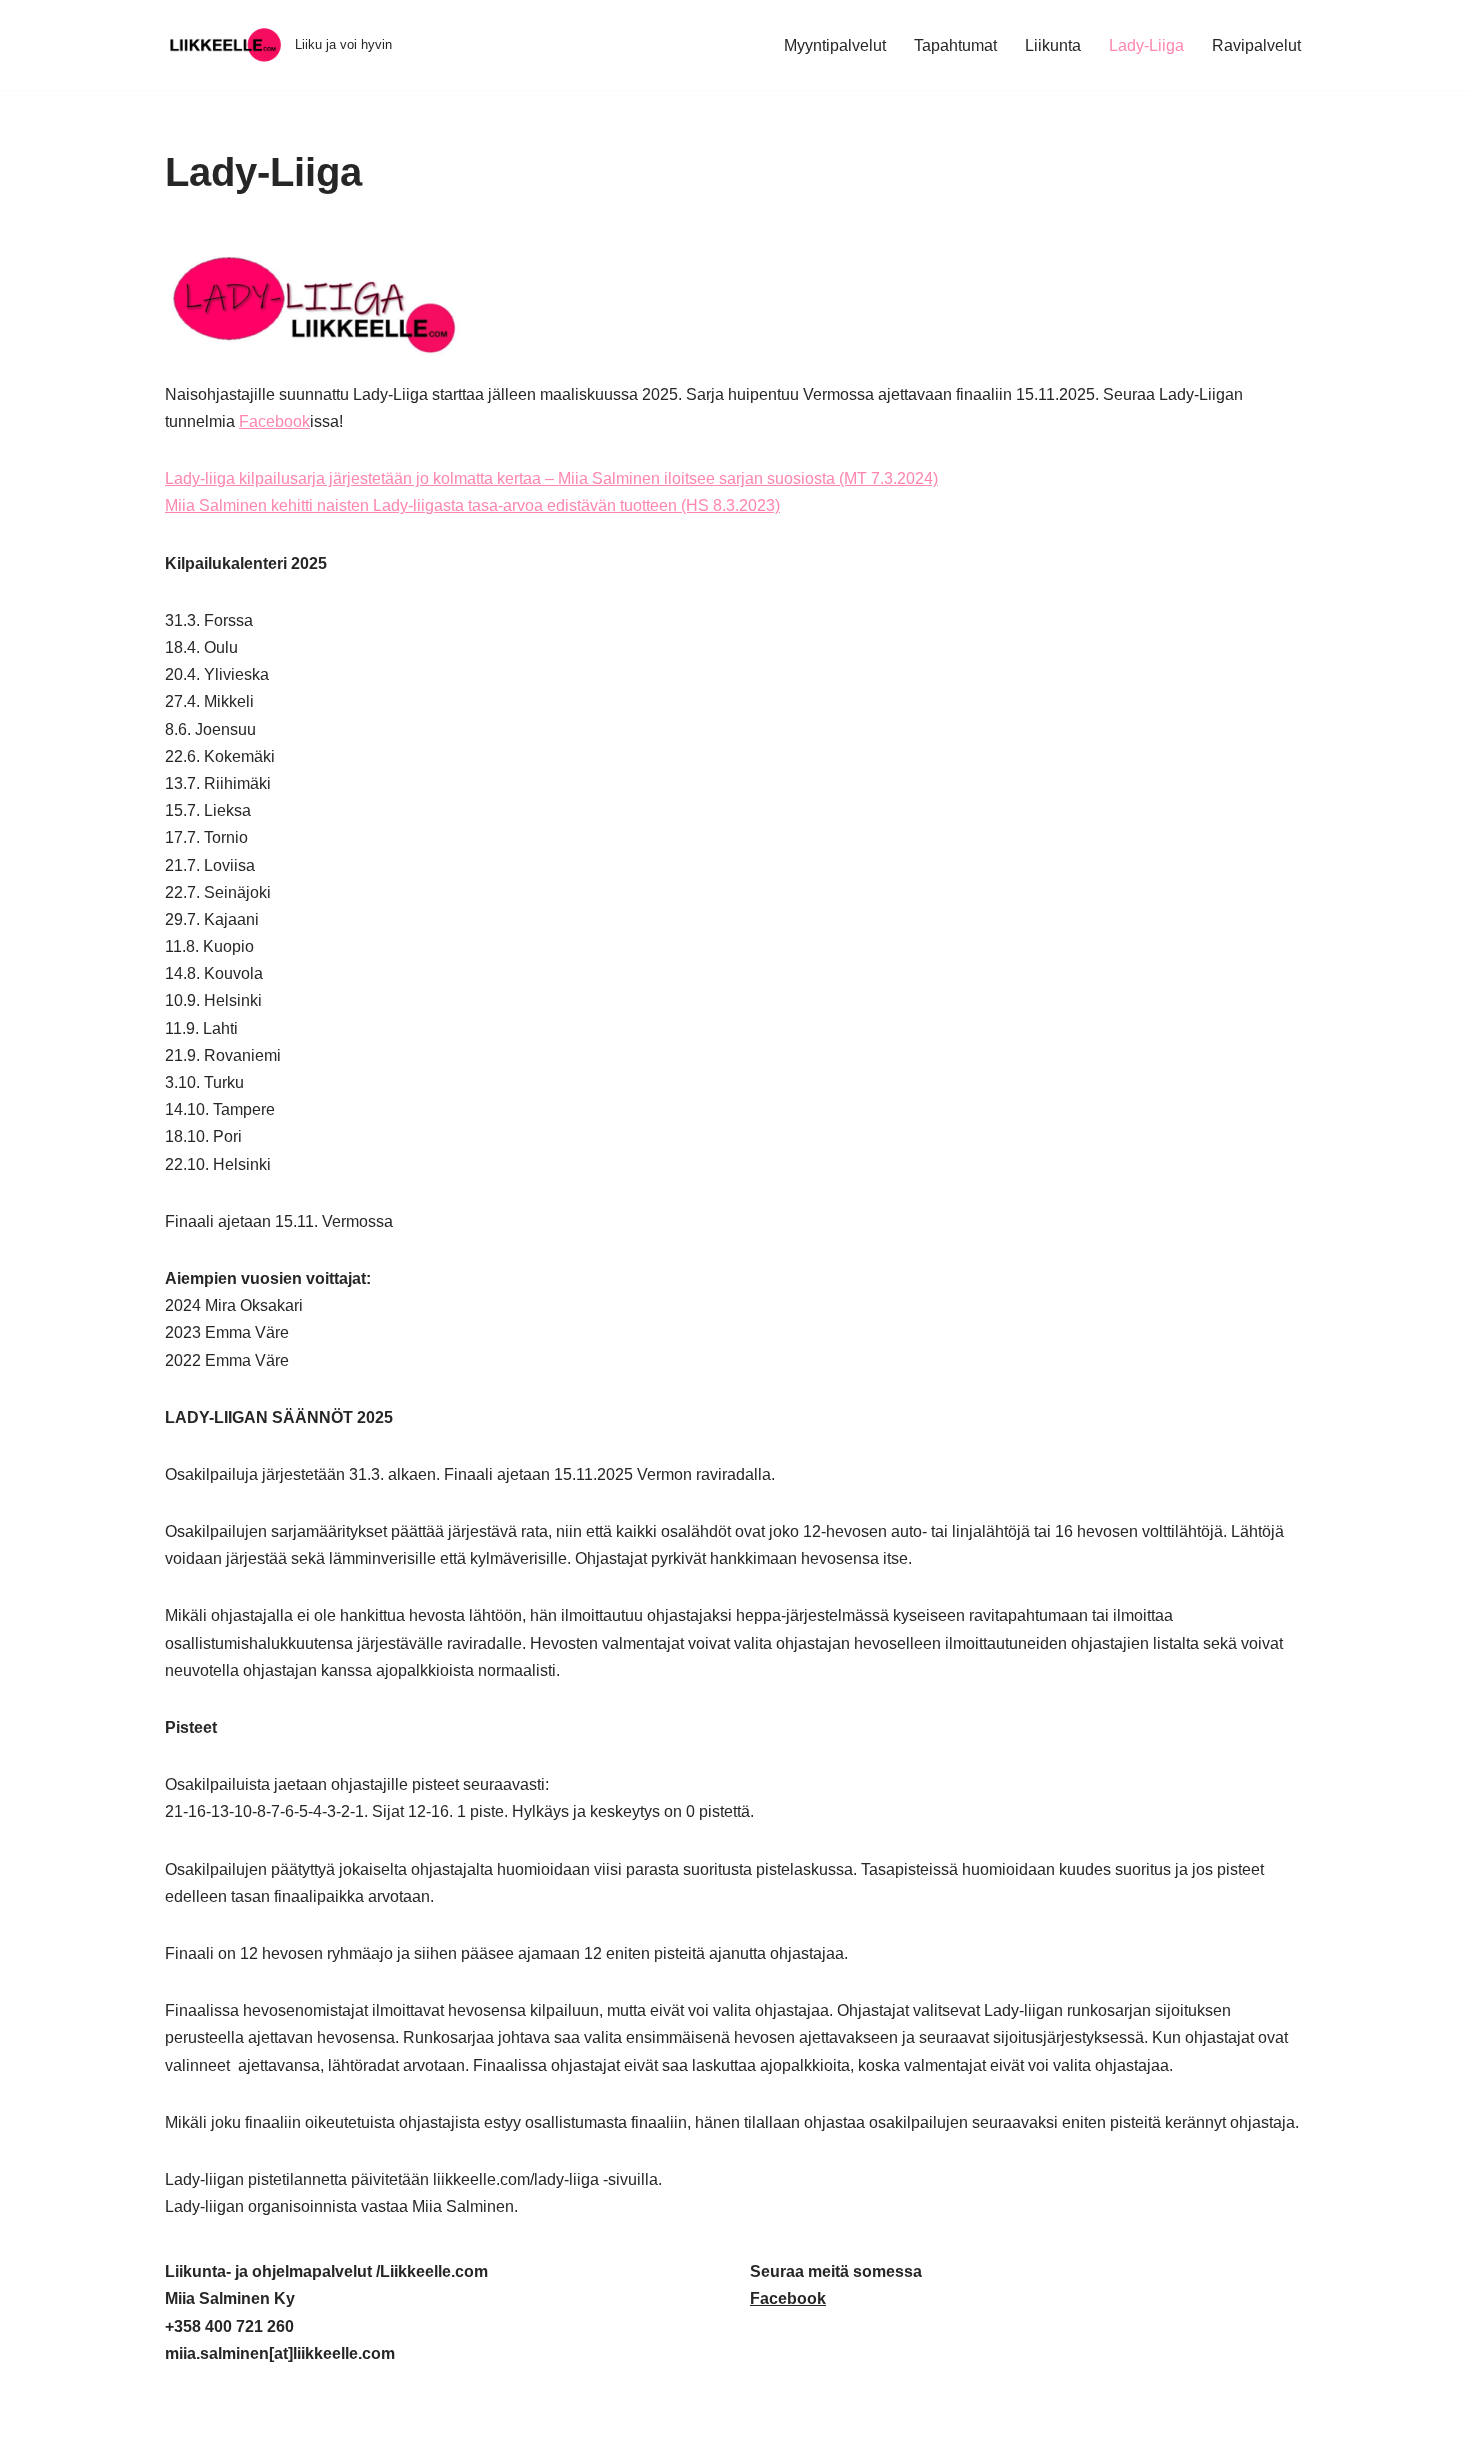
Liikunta (1053, 45)
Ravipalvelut (1256, 45)
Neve (184, 2427)
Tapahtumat (955, 45)
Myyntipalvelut (835, 45)
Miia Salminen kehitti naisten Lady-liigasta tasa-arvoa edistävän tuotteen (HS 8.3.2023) (472, 505)
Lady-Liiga (1146, 45)
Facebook (274, 421)
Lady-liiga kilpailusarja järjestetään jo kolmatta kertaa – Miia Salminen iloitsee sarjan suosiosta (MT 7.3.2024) (551, 478)
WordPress (299, 2427)
